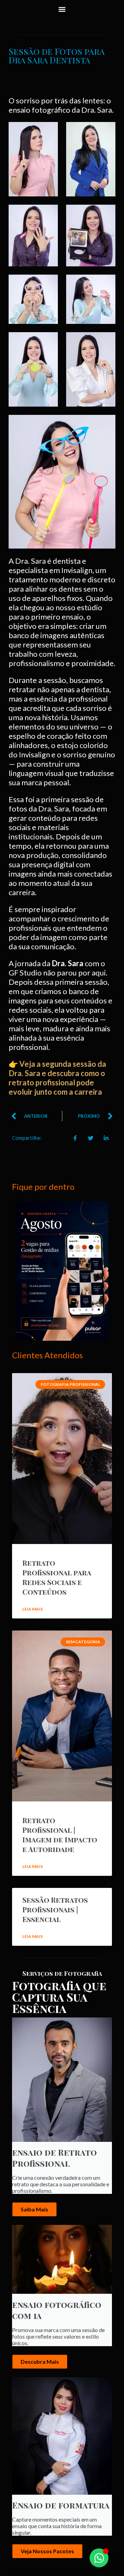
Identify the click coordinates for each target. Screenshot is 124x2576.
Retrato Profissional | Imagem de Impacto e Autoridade (60, 1834)
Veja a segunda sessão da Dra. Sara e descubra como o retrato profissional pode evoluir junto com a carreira (57, 1078)
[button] (62, 9)
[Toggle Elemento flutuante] (99, 2558)
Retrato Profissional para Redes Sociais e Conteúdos (57, 1577)
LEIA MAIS (33, 1609)
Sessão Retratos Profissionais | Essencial (55, 1909)
